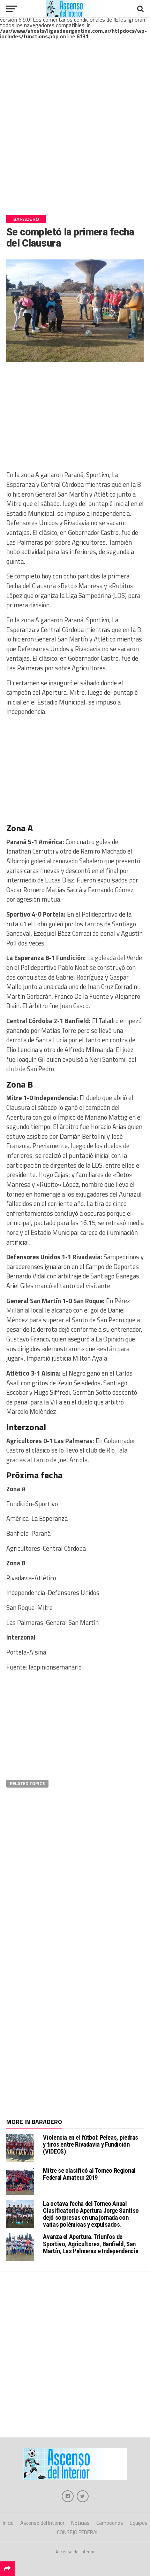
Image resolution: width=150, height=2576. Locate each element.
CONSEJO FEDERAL (78, 2532)
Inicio (8, 2523)
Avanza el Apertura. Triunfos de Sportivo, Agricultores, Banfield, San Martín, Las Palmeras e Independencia (91, 2244)
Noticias (80, 2523)
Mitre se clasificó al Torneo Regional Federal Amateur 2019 (89, 2174)
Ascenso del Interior (42, 2523)
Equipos (139, 2523)
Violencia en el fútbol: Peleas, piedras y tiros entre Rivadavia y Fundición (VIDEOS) (91, 2144)
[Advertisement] (75, 133)
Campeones (110, 2523)
